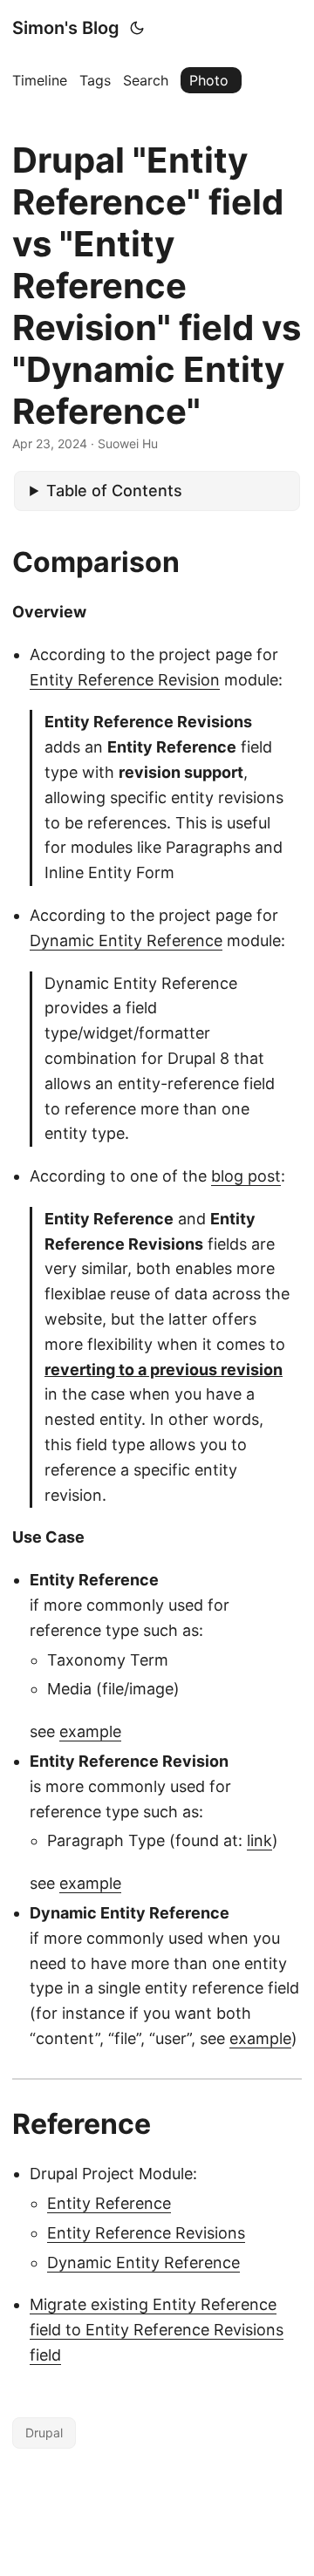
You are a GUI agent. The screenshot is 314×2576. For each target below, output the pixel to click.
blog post (246, 1176)
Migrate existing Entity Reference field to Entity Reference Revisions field (157, 2330)
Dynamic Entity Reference (126, 940)
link (259, 1840)
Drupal (44, 2433)
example (90, 1731)
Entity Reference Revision (125, 680)
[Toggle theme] (137, 28)
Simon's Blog (66, 28)
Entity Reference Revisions (146, 2233)
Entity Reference (109, 2203)
